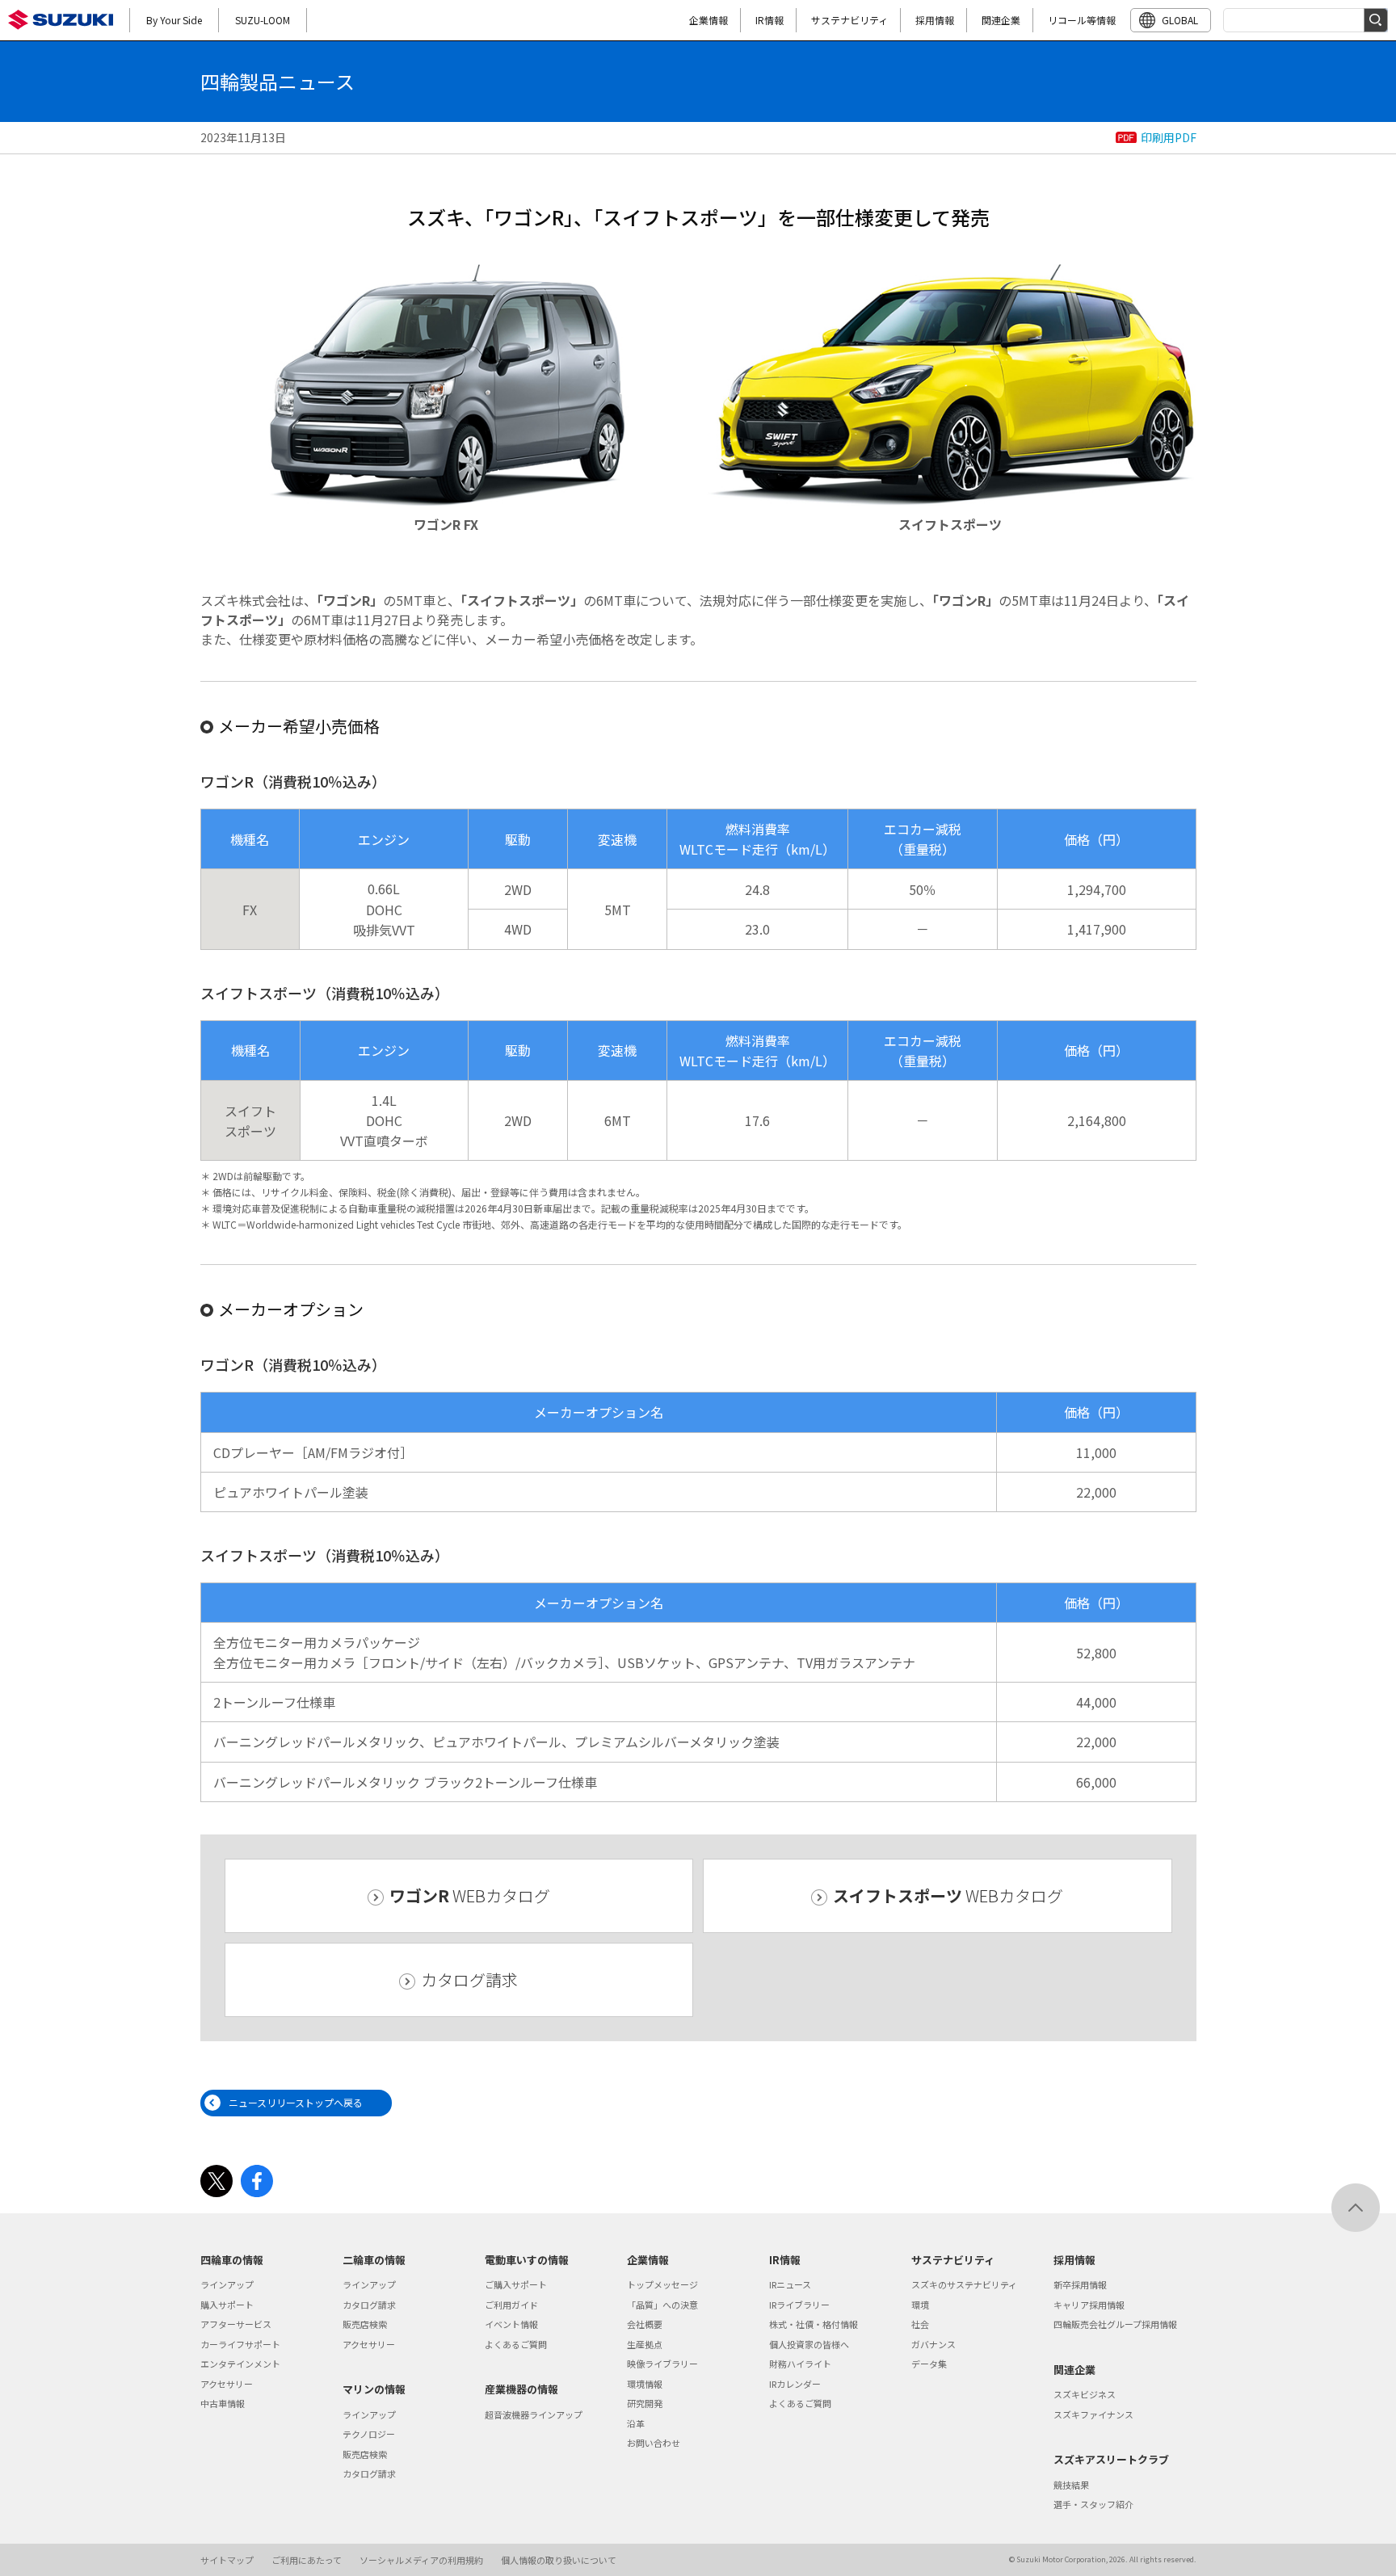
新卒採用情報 (1080, 2284)
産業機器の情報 (521, 2389)
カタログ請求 (469, 1979)
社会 (920, 2324)
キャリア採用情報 (1089, 2305)
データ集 (929, 2364)
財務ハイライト (800, 2364)
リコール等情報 (1082, 20)
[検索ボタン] (1376, 20)
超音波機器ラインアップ (534, 2414)
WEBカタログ (470, 1895)
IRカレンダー (795, 2384)
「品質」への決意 (662, 2305)
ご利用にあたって (307, 2560)
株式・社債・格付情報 (814, 2324)
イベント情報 (511, 2324)
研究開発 (645, 2403)
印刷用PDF (1169, 137)
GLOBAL (1180, 20)
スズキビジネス (1085, 2394)
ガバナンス (933, 2344)
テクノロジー (369, 2434)
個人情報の (559, 2560)
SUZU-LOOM (263, 20)
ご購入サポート (516, 2284)
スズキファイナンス (1093, 2414)
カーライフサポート (240, 2344)
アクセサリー (227, 2384)
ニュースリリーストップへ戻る (296, 2102)
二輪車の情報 (374, 2260)
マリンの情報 (374, 2389)
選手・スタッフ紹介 (1093, 2504)
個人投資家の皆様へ (809, 2344)
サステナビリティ (849, 20)
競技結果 (1071, 2485)
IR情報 (769, 20)
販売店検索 (365, 2324)
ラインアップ (227, 2284)
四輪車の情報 (232, 2260)
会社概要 (645, 2324)
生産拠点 (645, 2344)
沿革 (636, 2423)
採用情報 (935, 20)
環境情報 (645, 2384)
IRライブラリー (799, 2305)
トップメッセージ (662, 2284)
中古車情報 (223, 2403)
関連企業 (1001, 20)
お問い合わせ (654, 2443)
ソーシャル (421, 2560)
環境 (920, 2305)
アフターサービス (236, 2324)
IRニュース (790, 2284)
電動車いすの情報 (527, 2260)
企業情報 (709, 20)
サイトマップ (227, 2560)
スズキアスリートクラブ (1111, 2459)
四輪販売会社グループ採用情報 (1115, 2324)
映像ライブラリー (662, 2364)
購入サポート (227, 2305)
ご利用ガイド (511, 2305)
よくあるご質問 (516, 2344)
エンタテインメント (240, 2364)
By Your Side (174, 20)
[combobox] (1306, 20)
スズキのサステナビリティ (964, 2284)
